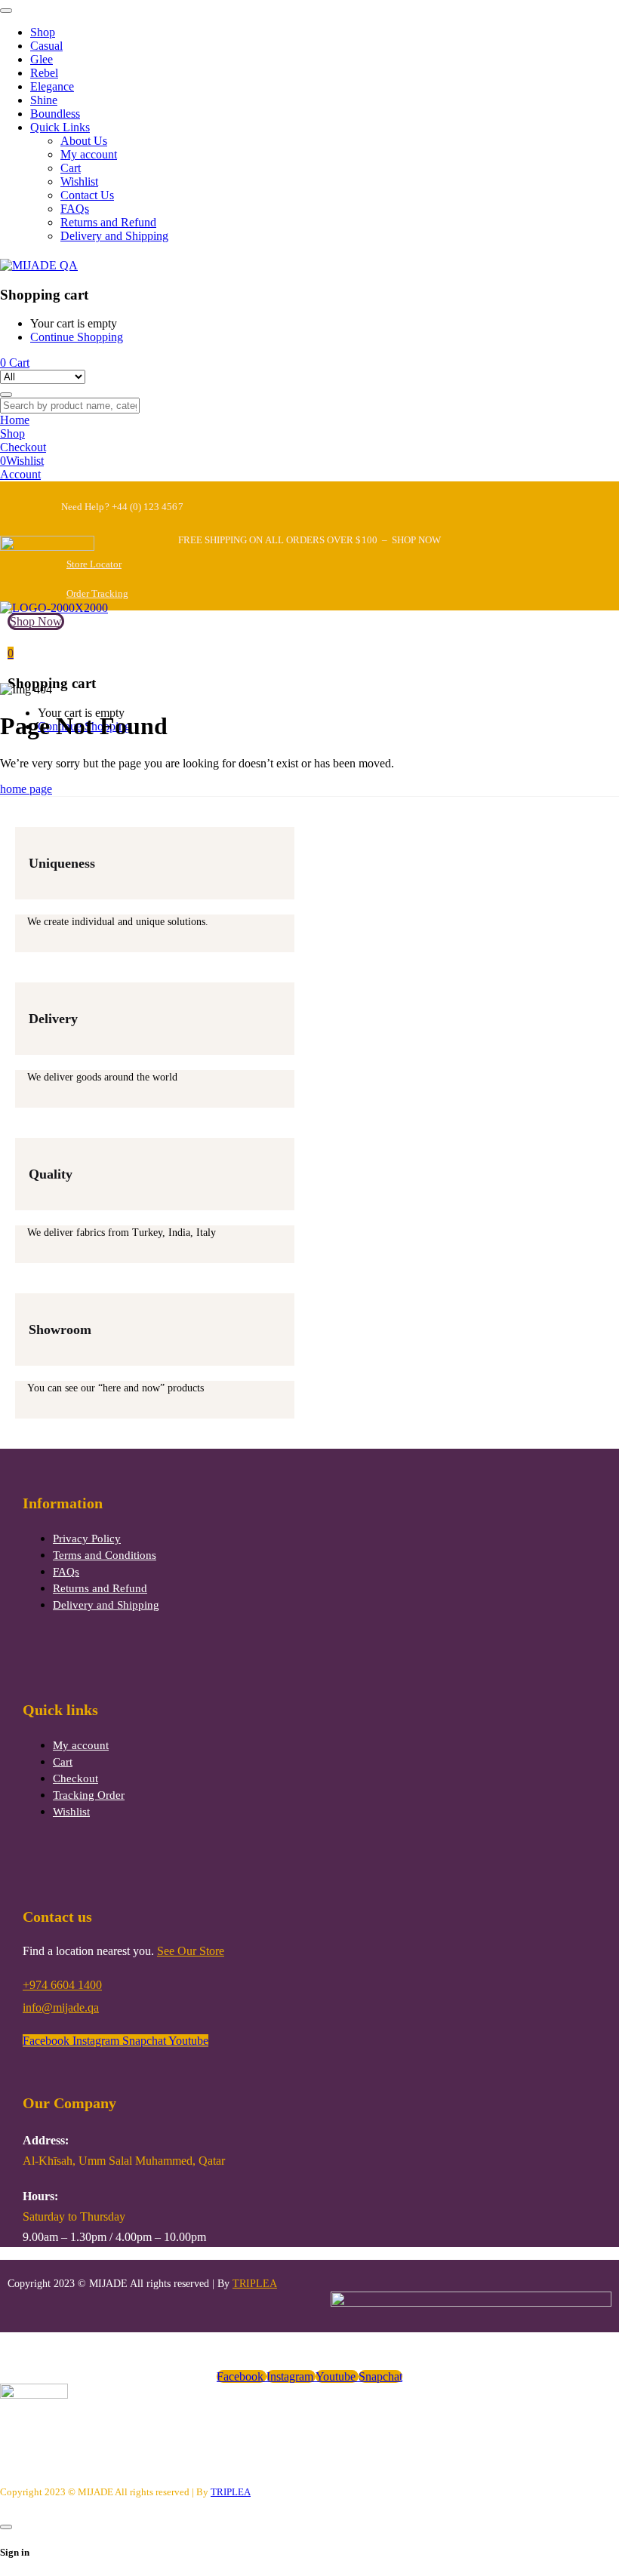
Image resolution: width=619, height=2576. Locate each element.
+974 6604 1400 (62, 1985)
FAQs (66, 1572)
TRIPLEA (255, 2284)
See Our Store (191, 1951)
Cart (63, 1762)
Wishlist (71, 1812)
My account (81, 1745)
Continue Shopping (77, 337)
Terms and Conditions (105, 1555)
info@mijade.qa (61, 2007)
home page (26, 789)
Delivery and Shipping (106, 1605)
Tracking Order (89, 1795)
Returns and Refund (100, 1588)
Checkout (75, 1778)
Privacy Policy (87, 1539)
